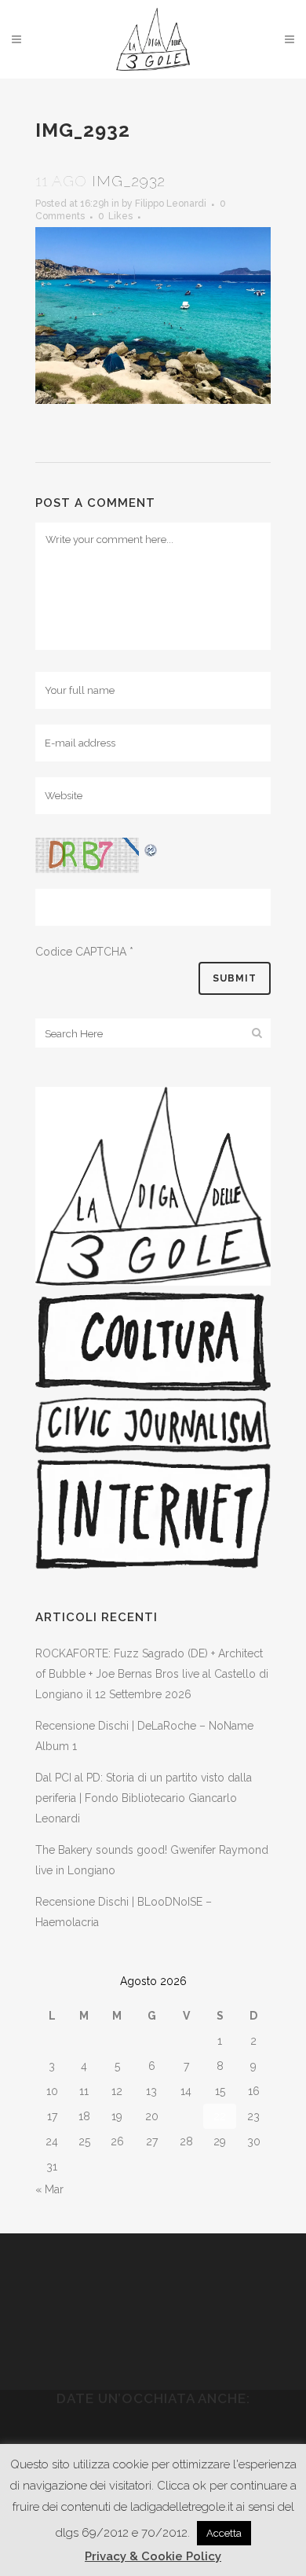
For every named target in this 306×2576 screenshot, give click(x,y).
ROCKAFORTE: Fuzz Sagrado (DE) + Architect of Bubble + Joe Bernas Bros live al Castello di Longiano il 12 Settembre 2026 (152, 1674)
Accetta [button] (224, 2533)
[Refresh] (151, 848)
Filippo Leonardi (171, 204)
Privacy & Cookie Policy (153, 2556)
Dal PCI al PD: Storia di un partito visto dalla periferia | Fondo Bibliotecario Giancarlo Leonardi (144, 1798)
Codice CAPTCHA (81, 952)
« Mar (49, 2189)
